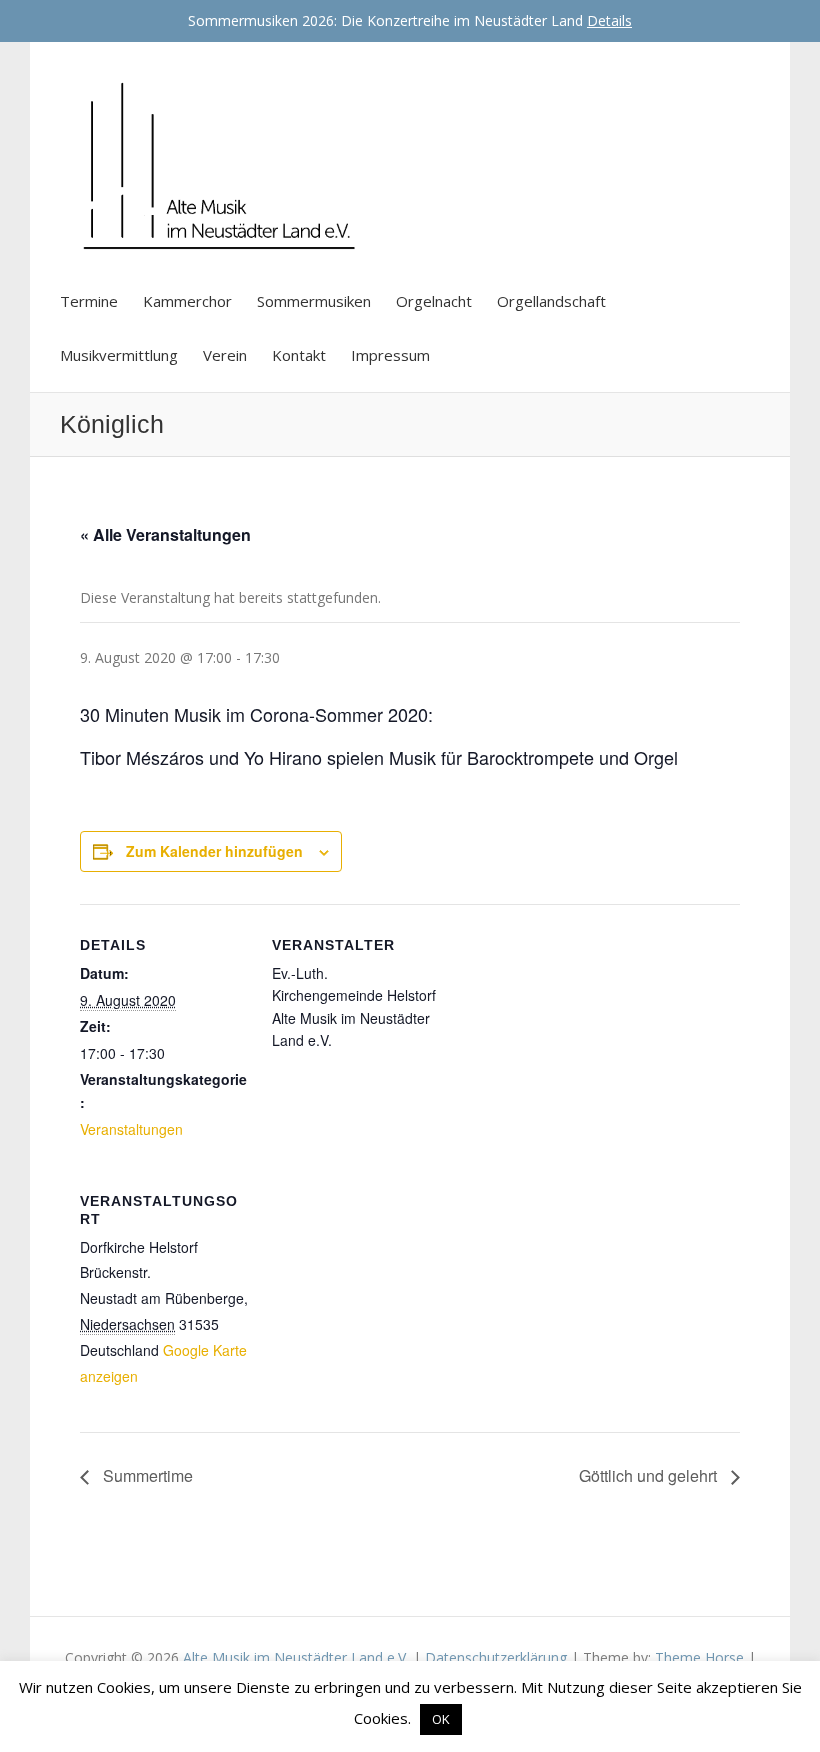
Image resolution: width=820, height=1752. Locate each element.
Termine (89, 301)
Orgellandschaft (551, 301)
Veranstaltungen (131, 1129)
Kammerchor (187, 301)
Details (609, 20)
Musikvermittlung (119, 355)
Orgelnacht (434, 301)
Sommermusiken (314, 301)
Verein (225, 355)
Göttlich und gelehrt (650, 1475)
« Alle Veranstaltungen (165, 534)
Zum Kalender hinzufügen (214, 851)
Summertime (146, 1475)
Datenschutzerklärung (496, 1657)
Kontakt (299, 355)
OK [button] (441, 1719)
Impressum (390, 355)
